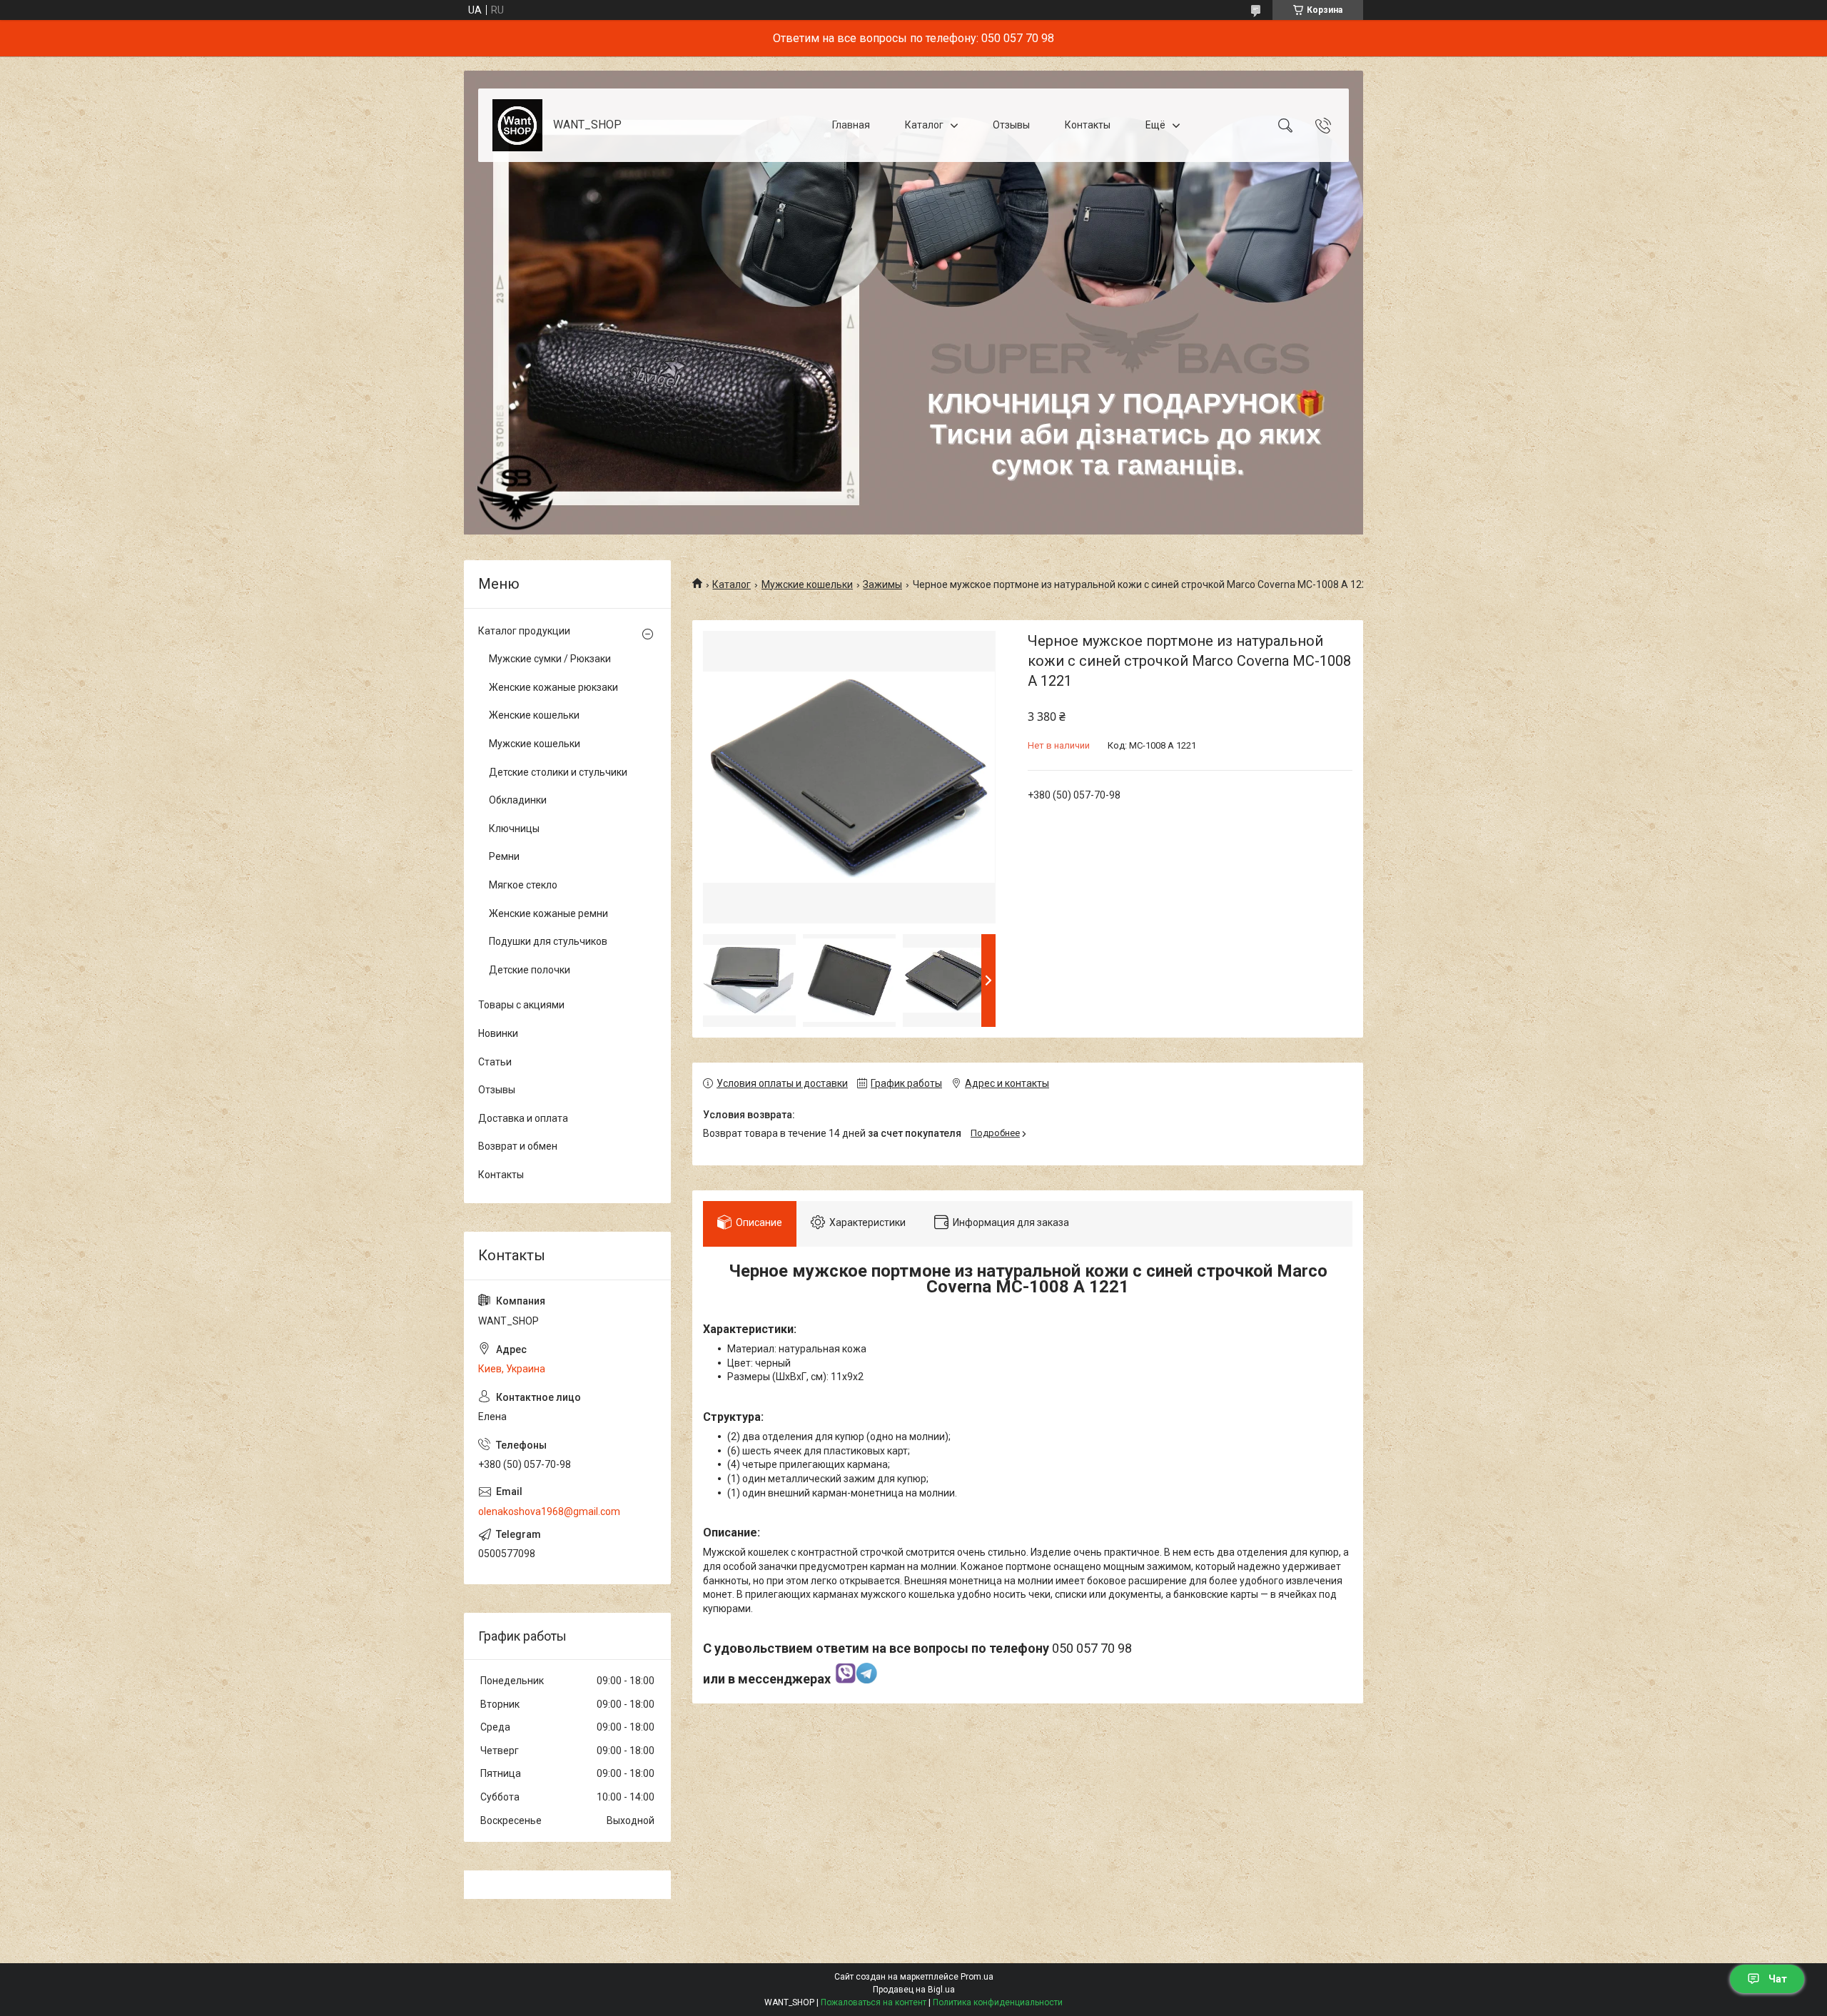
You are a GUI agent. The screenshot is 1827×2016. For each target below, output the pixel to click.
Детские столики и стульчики (558, 772)
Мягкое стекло (523, 885)
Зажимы (882, 584)
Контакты (1088, 125)
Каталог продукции (524, 631)
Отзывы (1011, 125)
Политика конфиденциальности (998, 2002)
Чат (1778, 1979)
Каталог (924, 125)
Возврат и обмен (518, 1146)
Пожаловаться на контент (874, 2002)
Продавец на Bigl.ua (914, 1990)
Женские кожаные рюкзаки (553, 687)
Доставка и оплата (523, 1118)
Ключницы (514, 829)
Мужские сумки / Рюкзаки (550, 659)
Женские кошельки (534, 715)
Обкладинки (518, 800)
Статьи (495, 1062)
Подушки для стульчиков (548, 941)
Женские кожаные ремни (548, 913)
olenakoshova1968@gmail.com (549, 1511)
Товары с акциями (521, 1005)
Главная (851, 125)
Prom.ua (977, 1977)
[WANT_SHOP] (517, 125)
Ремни (504, 856)
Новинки (498, 1033)
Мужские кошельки (807, 584)
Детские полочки (530, 970)
